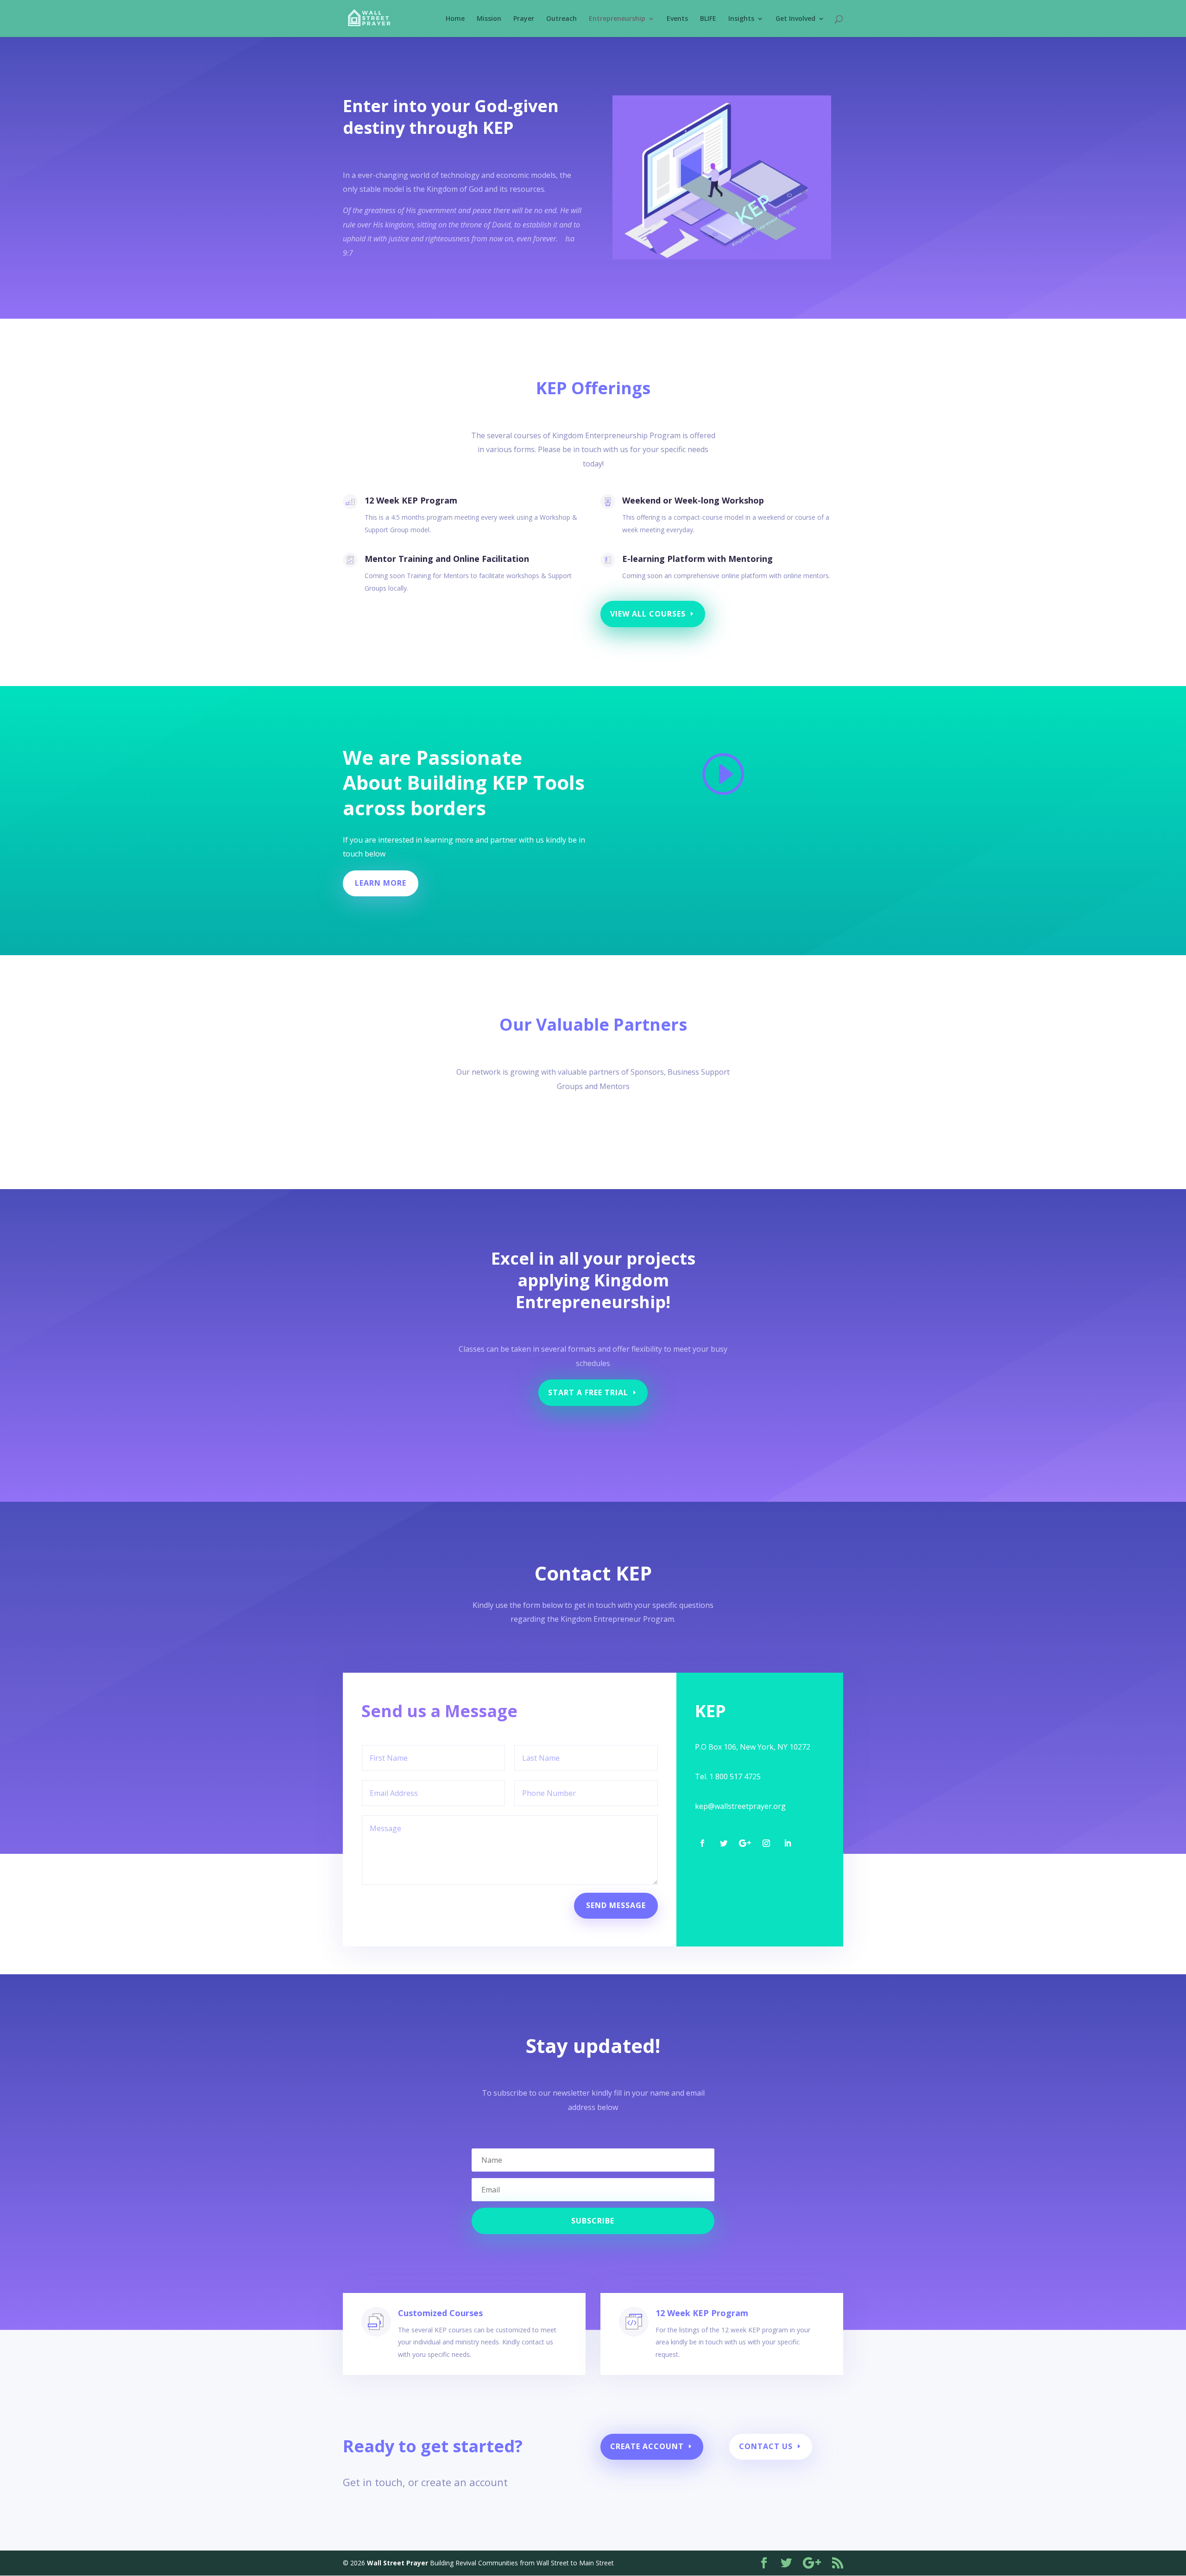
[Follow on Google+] (745, 1843)
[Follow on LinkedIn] (788, 1843)
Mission (489, 19)
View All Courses (648, 614)
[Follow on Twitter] (724, 1843)
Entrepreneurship (617, 19)
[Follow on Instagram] (766, 1843)
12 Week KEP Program (411, 500)
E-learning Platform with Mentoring (697, 559)
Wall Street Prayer (397, 2563)
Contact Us (766, 2446)
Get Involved (795, 19)
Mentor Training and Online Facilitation (447, 559)
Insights (741, 19)
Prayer (524, 19)
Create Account (647, 2446)
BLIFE (708, 19)
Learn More (381, 883)
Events (677, 19)
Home (455, 19)
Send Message (616, 1905)
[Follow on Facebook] (702, 1843)
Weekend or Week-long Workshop (693, 500)
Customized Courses (440, 2313)
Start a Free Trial (588, 1392)
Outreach (561, 19)
